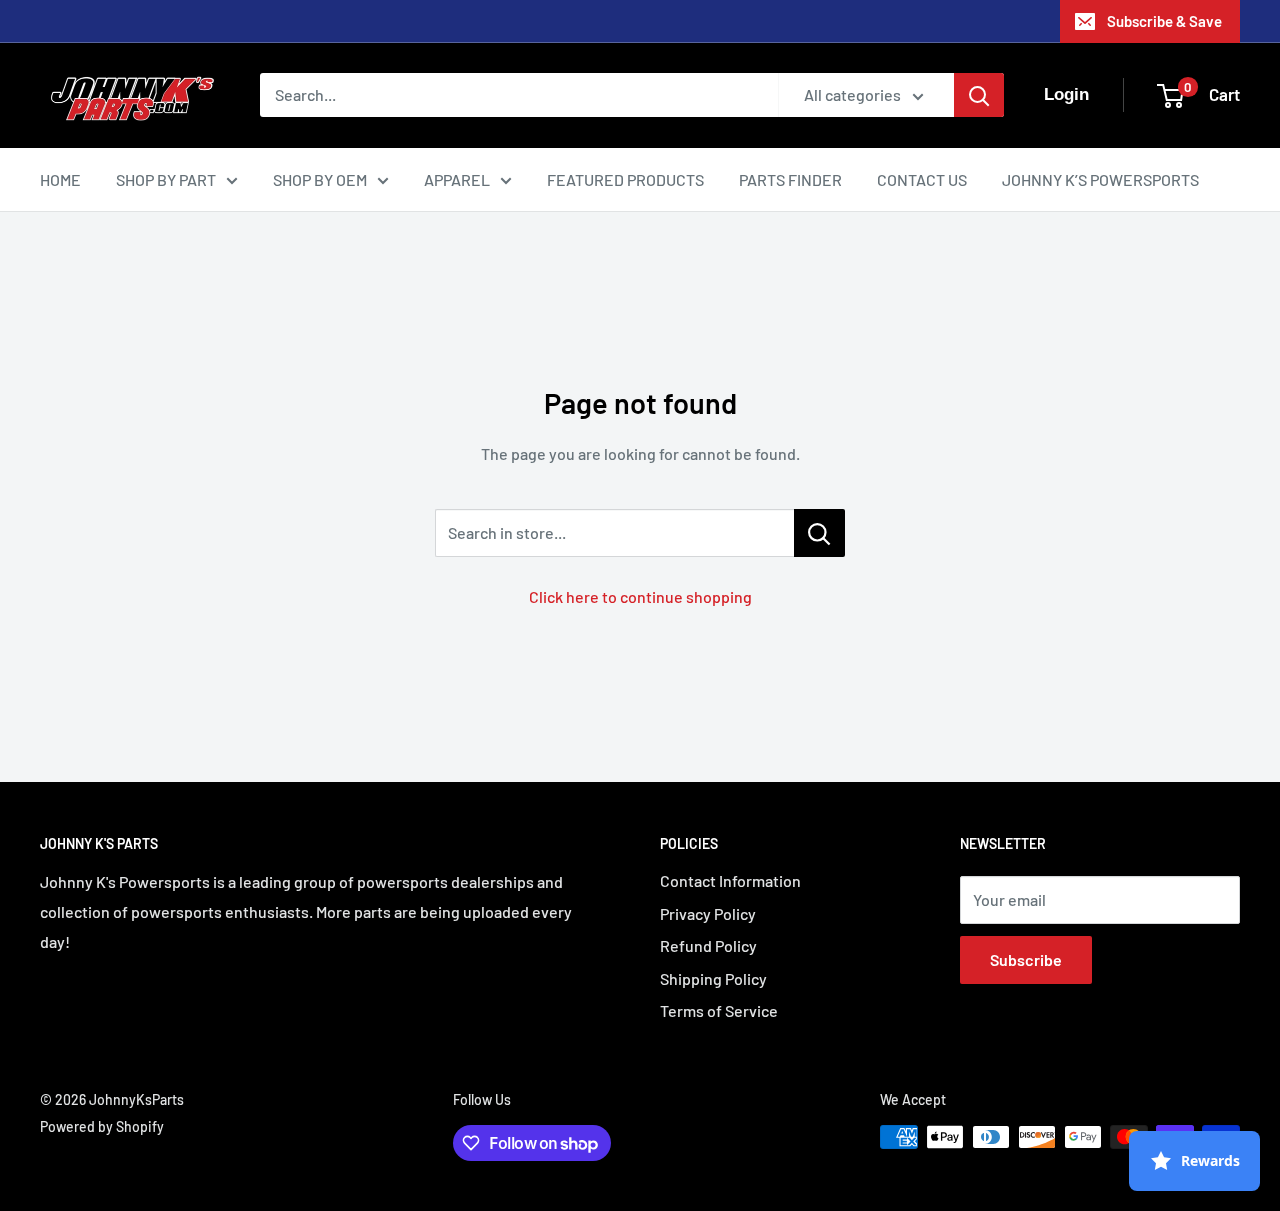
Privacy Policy (708, 913)
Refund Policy (708, 945)
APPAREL (457, 179)
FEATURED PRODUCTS (625, 179)
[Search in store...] (819, 533)
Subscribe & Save (1164, 21)
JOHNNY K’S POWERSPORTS (1100, 179)
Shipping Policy (713, 978)
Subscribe (1026, 959)
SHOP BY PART (166, 179)
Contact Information (730, 880)
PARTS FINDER (790, 179)
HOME (60, 179)
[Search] (979, 95)
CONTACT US (922, 179)
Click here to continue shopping (640, 596)
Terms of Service (719, 1010)
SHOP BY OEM (320, 179)
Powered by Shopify (102, 1126)
